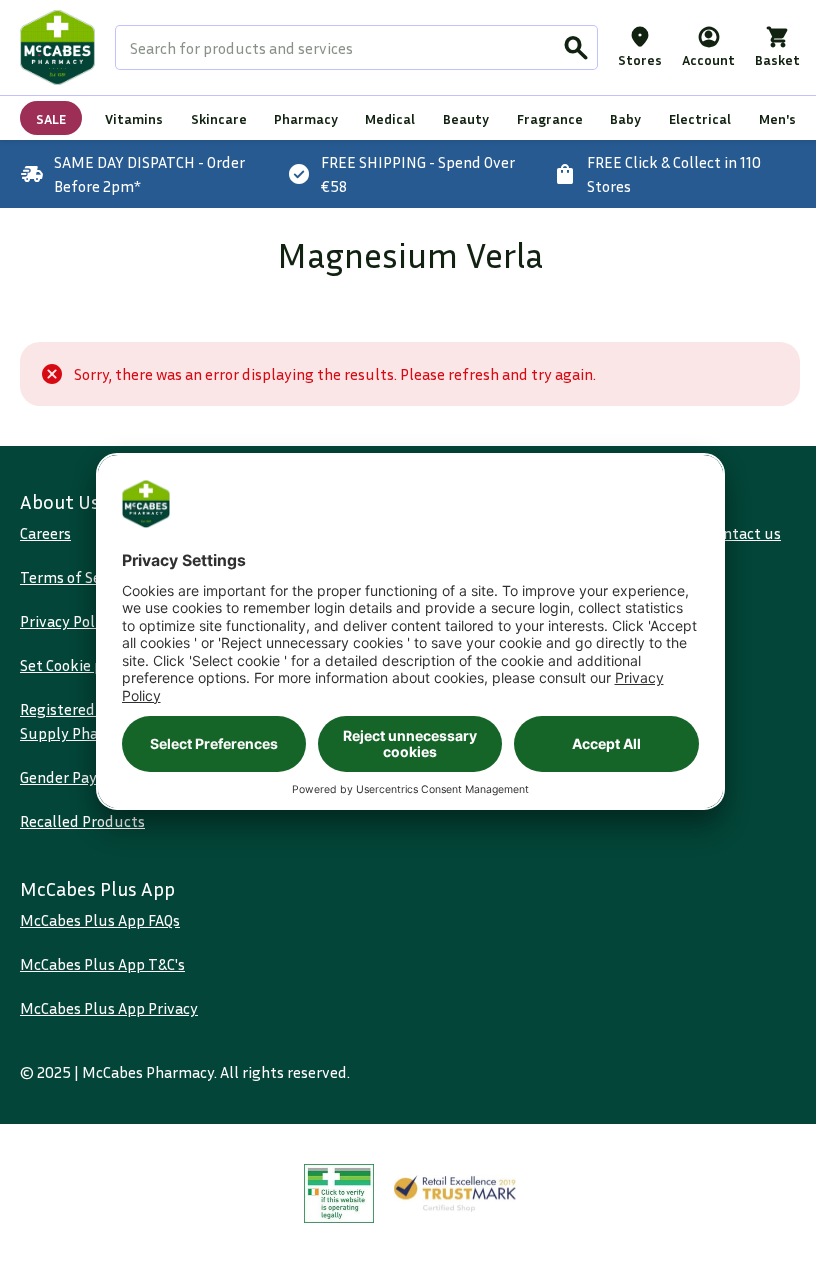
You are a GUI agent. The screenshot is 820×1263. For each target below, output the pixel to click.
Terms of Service (77, 577)
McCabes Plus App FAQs (100, 920)
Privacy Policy (67, 621)
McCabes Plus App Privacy (109, 1008)
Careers (45, 533)
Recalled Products (82, 821)
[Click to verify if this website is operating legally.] (339, 1193)
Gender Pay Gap (73, 777)
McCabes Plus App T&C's (102, 964)
